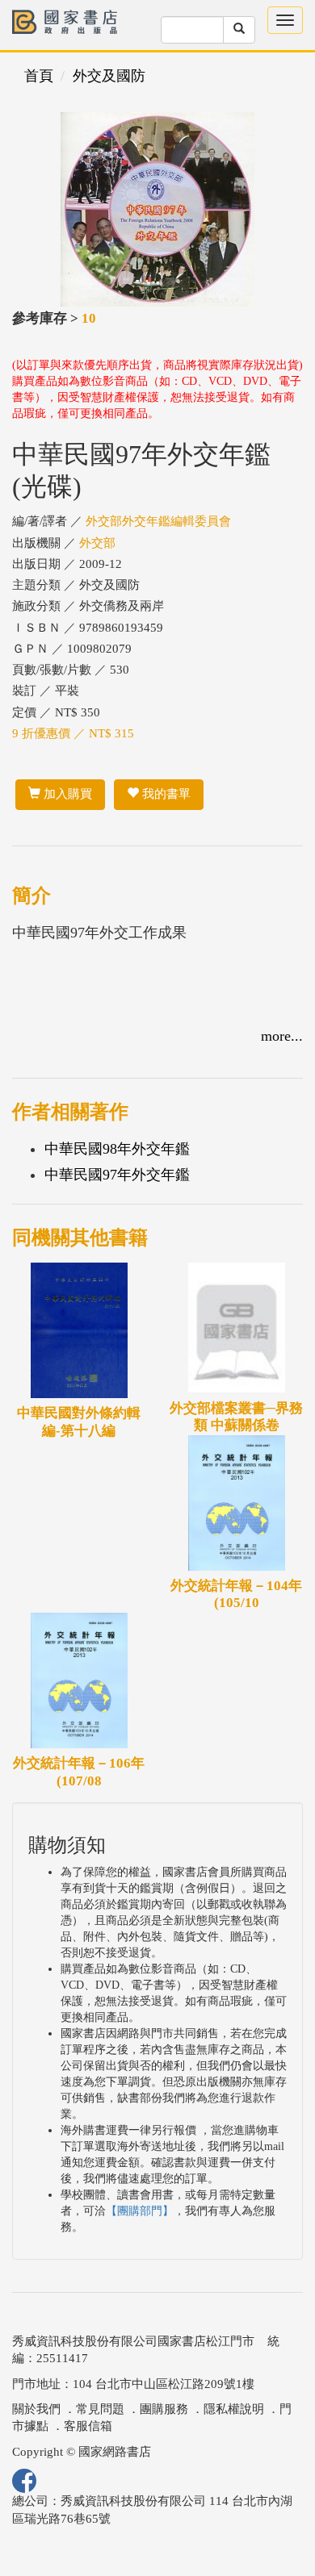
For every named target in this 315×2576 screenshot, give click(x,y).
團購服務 (164, 2409)
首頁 (39, 76)
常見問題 (100, 2409)
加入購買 (66, 794)
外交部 (97, 543)
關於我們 (36, 2409)
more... (282, 1036)
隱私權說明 (234, 2409)
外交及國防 (109, 76)
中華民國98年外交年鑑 (117, 1149)
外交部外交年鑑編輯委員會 (158, 521)
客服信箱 (88, 2426)
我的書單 (165, 794)
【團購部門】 (140, 2211)
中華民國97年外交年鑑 (117, 1175)
